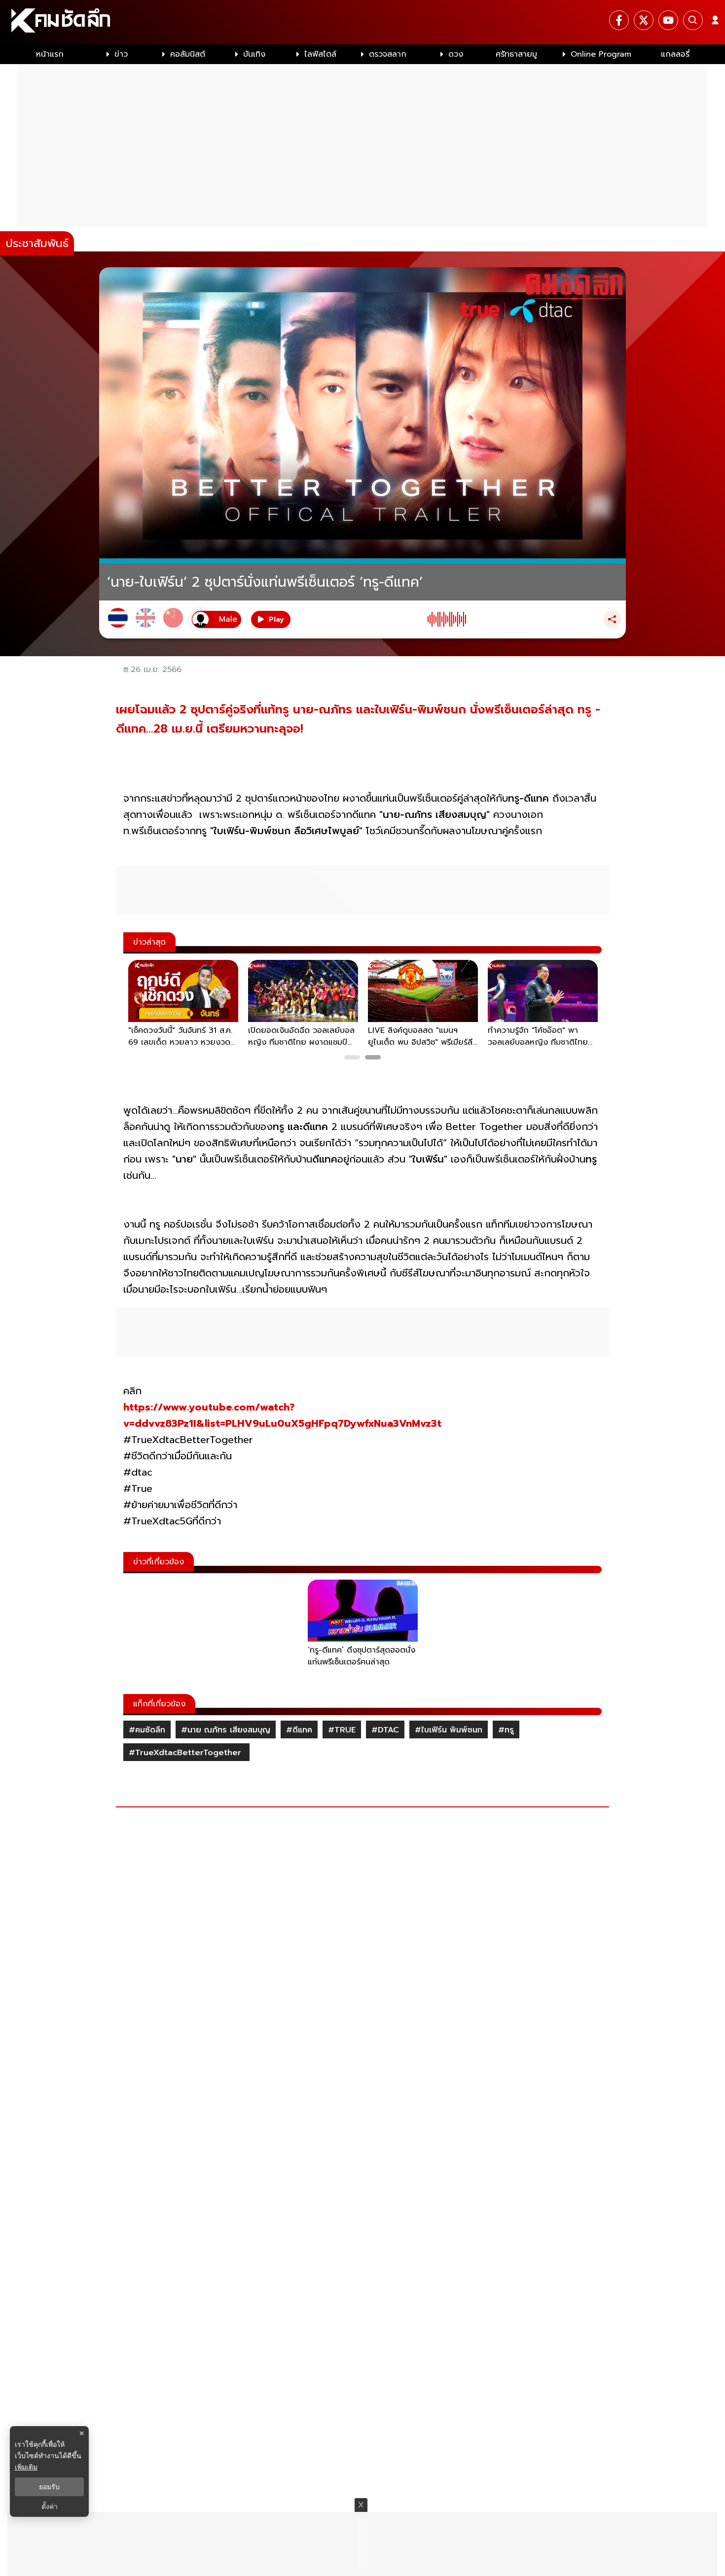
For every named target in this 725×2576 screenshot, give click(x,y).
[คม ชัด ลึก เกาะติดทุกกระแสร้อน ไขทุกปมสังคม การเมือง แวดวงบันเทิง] (362, 22)
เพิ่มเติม (26, 2467)
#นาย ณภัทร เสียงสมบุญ (226, 1730)
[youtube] (668, 20)
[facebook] (619, 20)
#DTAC (385, 1730)
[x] (644, 20)
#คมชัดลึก (147, 1730)
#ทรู (506, 1730)
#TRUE (342, 1730)
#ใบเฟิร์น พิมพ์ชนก (449, 1730)
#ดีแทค (299, 1730)
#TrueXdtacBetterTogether (186, 1753)
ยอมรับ (49, 2487)
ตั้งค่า (50, 2506)
